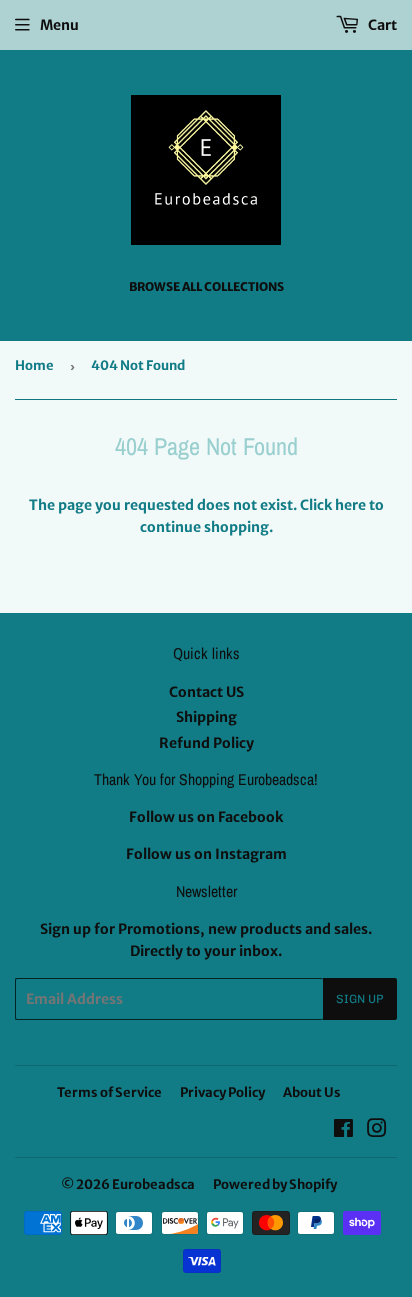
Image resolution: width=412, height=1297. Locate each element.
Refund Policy (206, 743)
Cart (381, 25)
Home (34, 365)
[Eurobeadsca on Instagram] (377, 1131)
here (350, 505)
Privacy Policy (222, 1092)
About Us (312, 1092)
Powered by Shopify (275, 1184)
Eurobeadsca (153, 1184)
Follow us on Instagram (206, 854)
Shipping (206, 717)
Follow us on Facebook (206, 817)
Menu (59, 25)
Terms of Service (109, 1092)
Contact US (206, 692)
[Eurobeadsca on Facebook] (343, 1131)
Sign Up (360, 999)
